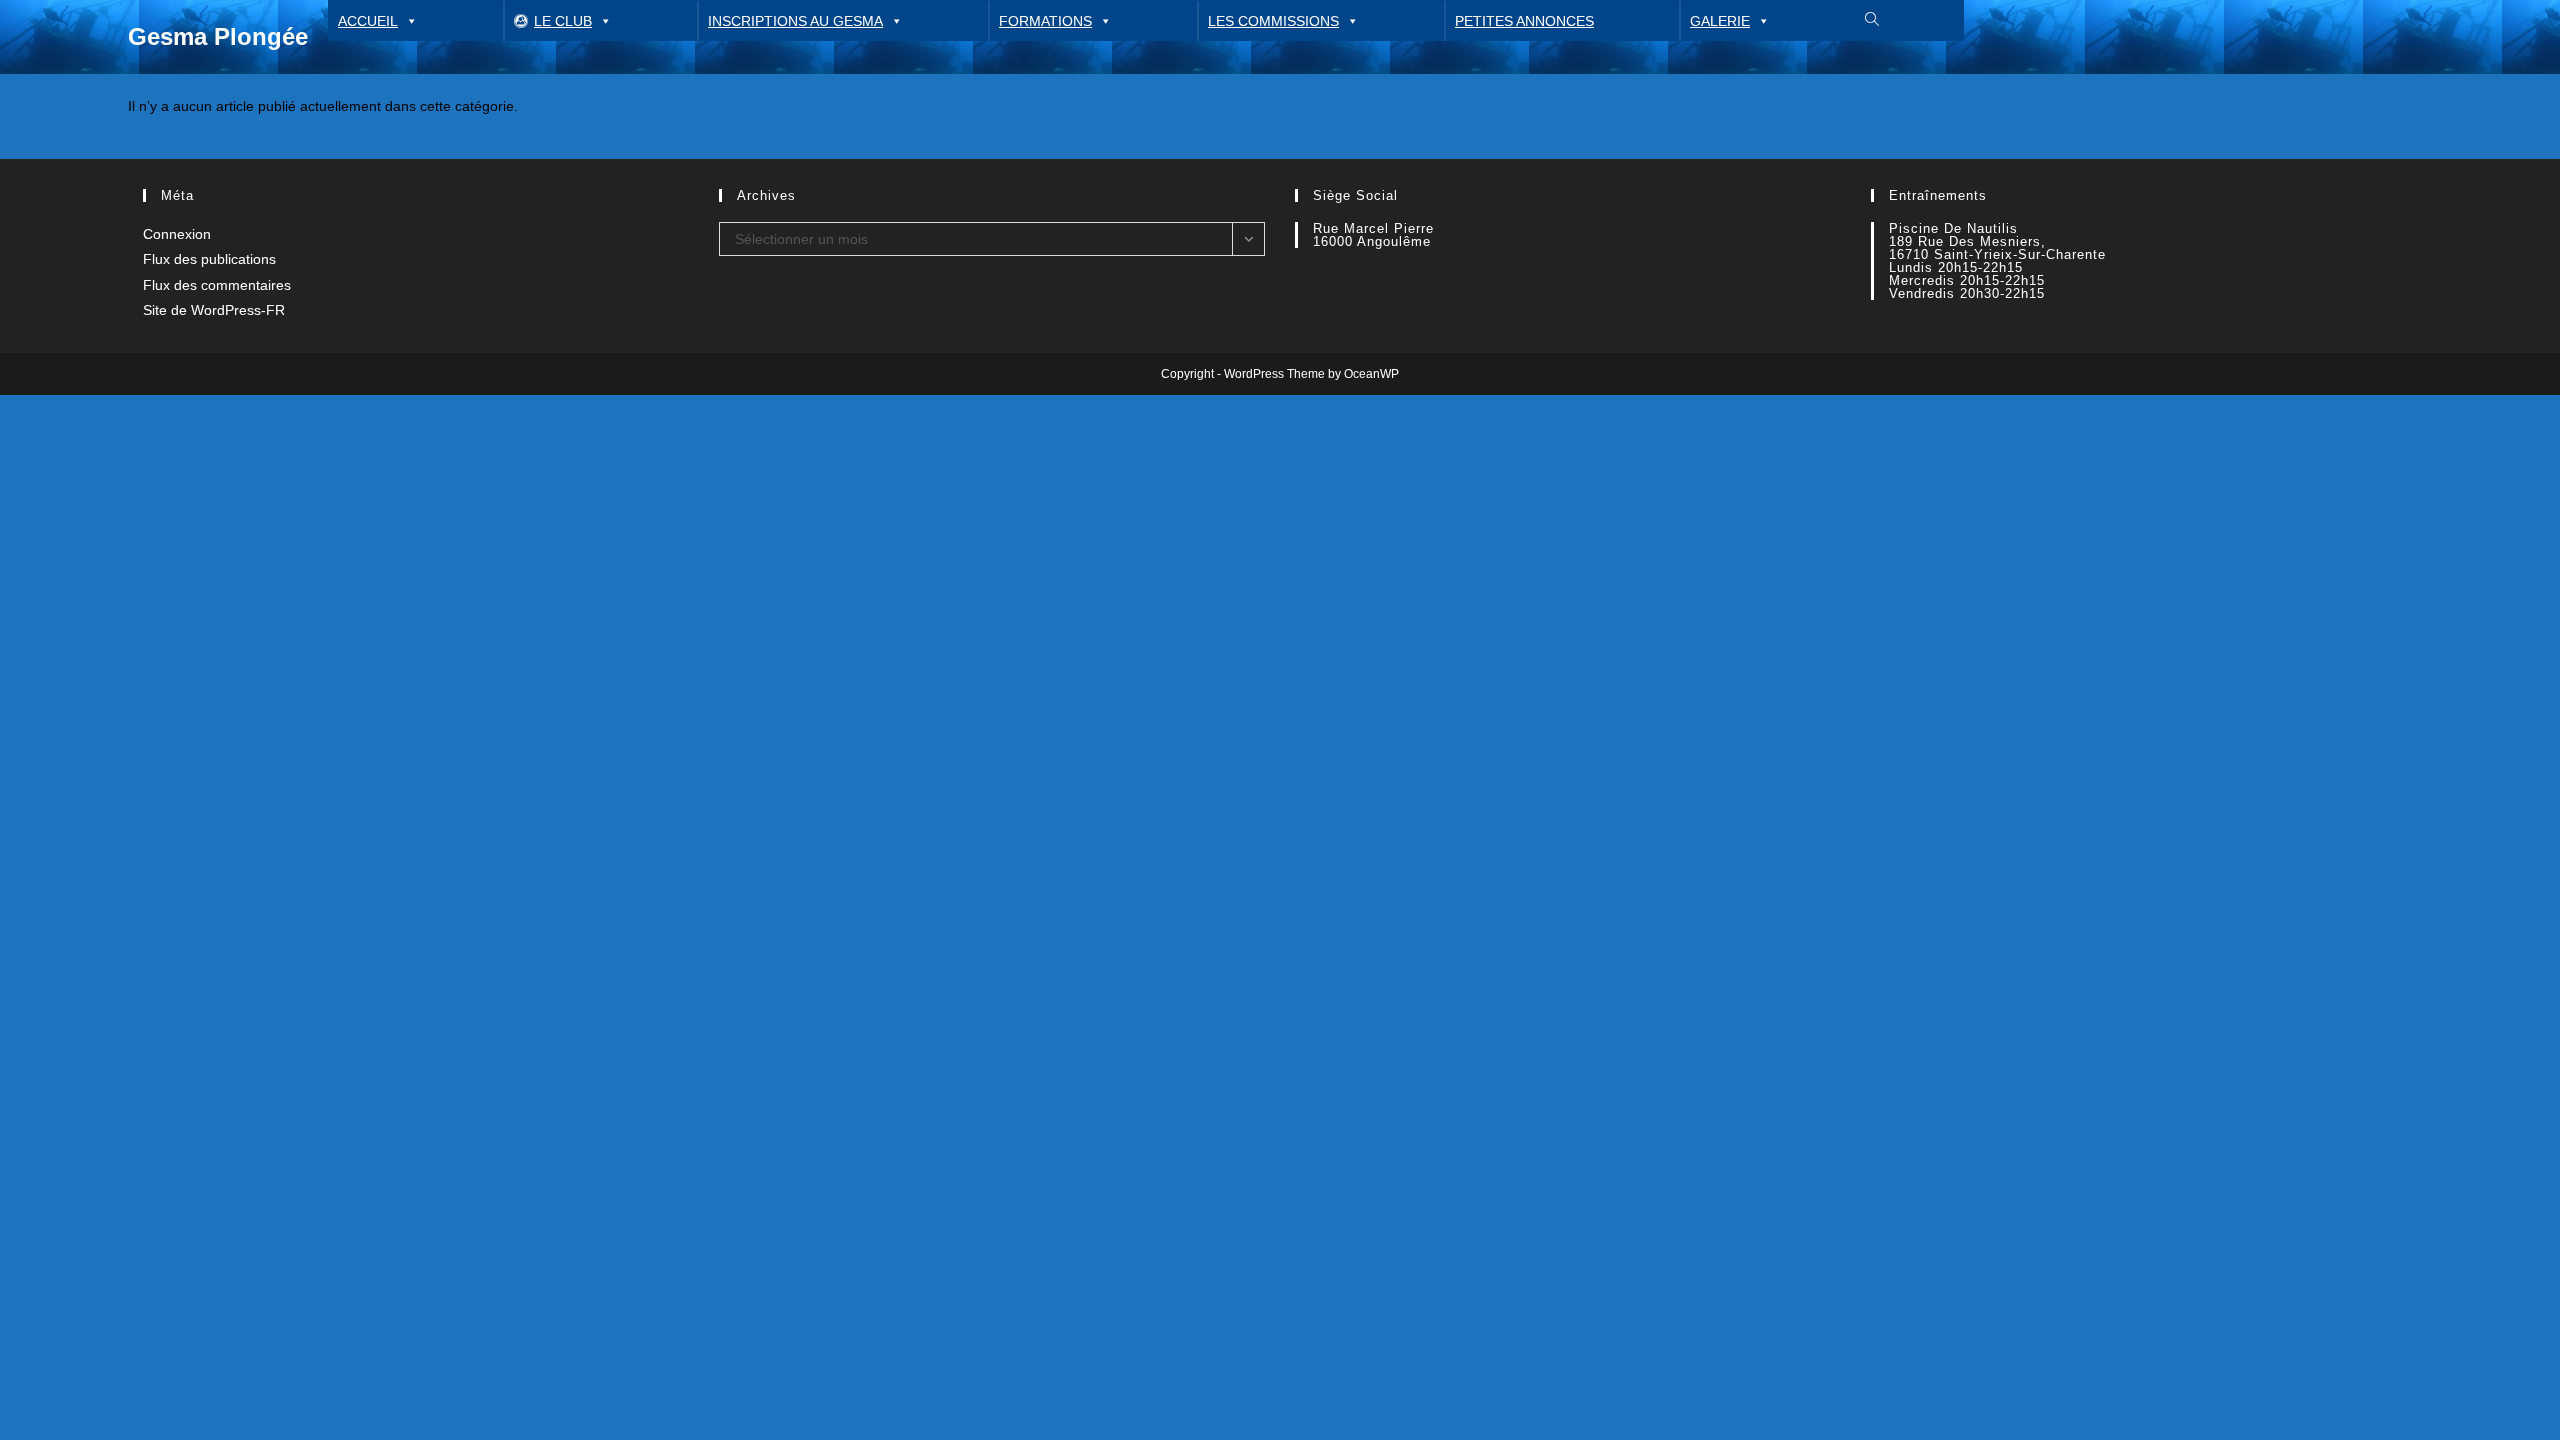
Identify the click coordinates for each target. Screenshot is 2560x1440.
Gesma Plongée (218, 36)
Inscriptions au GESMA (795, 21)
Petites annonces (1524, 21)
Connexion (177, 234)
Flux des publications (209, 259)
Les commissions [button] (1273, 21)
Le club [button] (563, 21)
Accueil (368, 21)
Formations (1045, 21)
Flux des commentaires (217, 285)
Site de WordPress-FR (214, 310)
